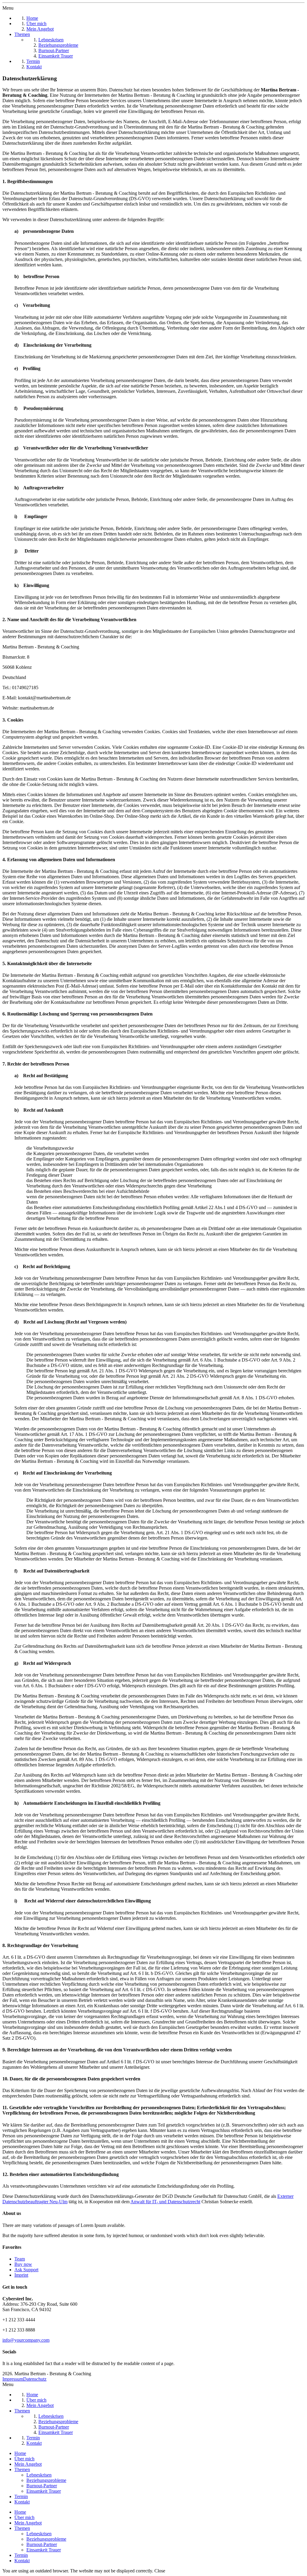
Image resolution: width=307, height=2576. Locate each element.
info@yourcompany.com (26, 2340)
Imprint (21, 2275)
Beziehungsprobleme (46, 2480)
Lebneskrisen (39, 2475)
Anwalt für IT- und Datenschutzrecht (165, 2202)
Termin (21, 2496)
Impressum (13, 2379)
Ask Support (26, 2270)
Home (20, 2453)
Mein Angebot (28, 2464)
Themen (22, 2469)
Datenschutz (35, 2379)
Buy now (23, 2264)
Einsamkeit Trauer (44, 2491)
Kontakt (22, 2502)
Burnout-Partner (42, 2486)
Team (20, 2259)
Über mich (24, 2459)
